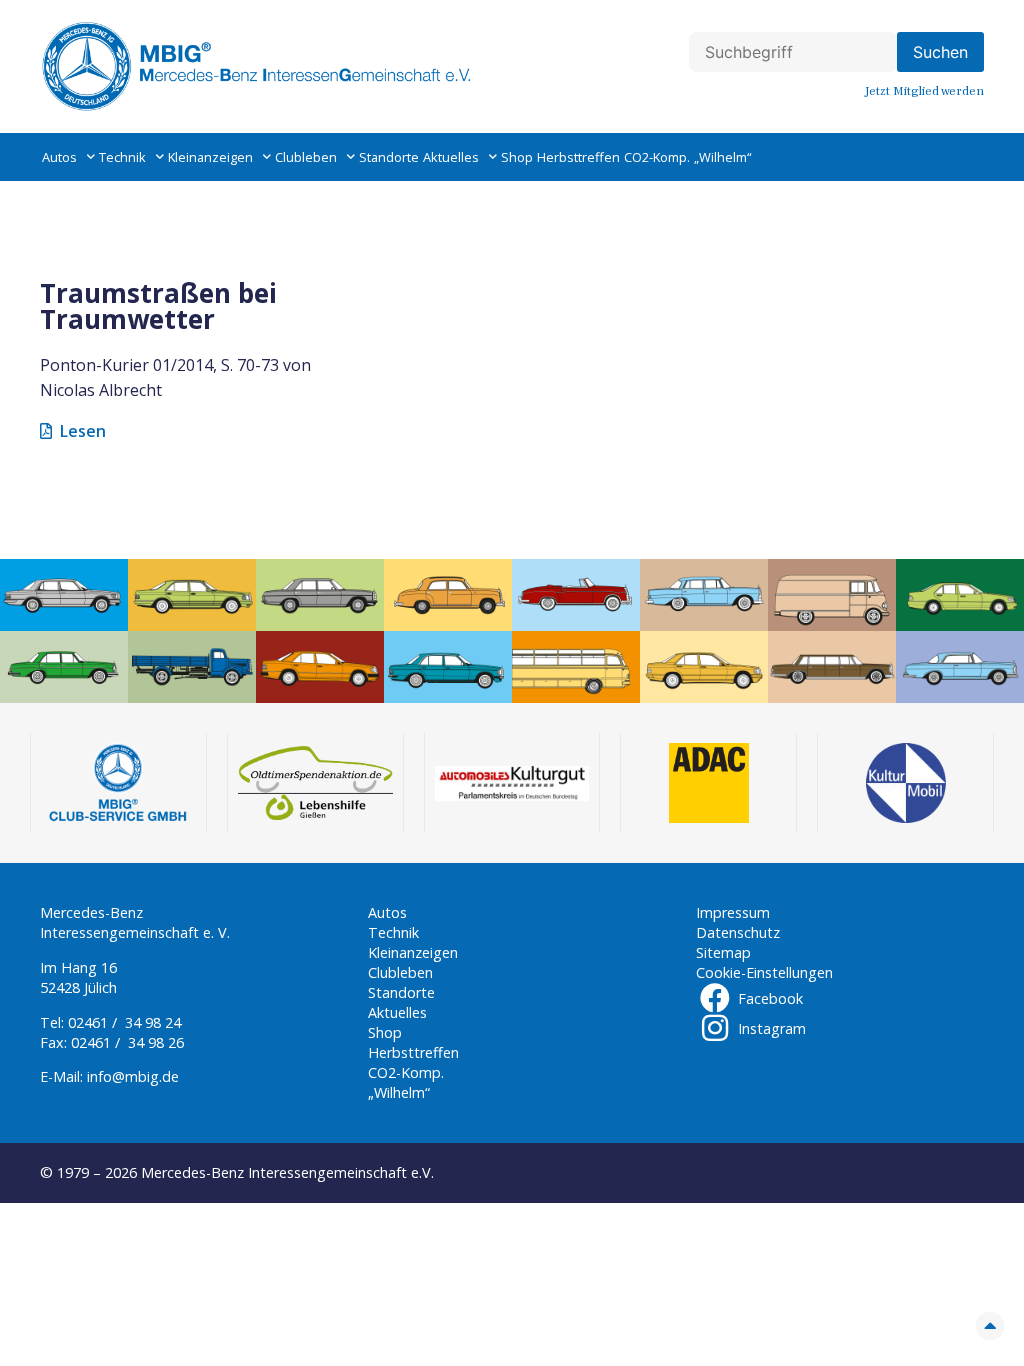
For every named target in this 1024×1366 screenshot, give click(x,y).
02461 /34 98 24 (124, 1022)
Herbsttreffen (578, 157)
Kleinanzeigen (210, 157)
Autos (59, 157)
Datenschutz (738, 932)
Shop (517, 157)
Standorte (389, 157)
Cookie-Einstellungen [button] (764, 972)
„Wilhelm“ (722, 157)
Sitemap (723, 952)
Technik (122, 157)
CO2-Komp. (657, 157)
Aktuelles (451, 157)
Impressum (733, 912)
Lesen (83, 431)
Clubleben (306, 157)
